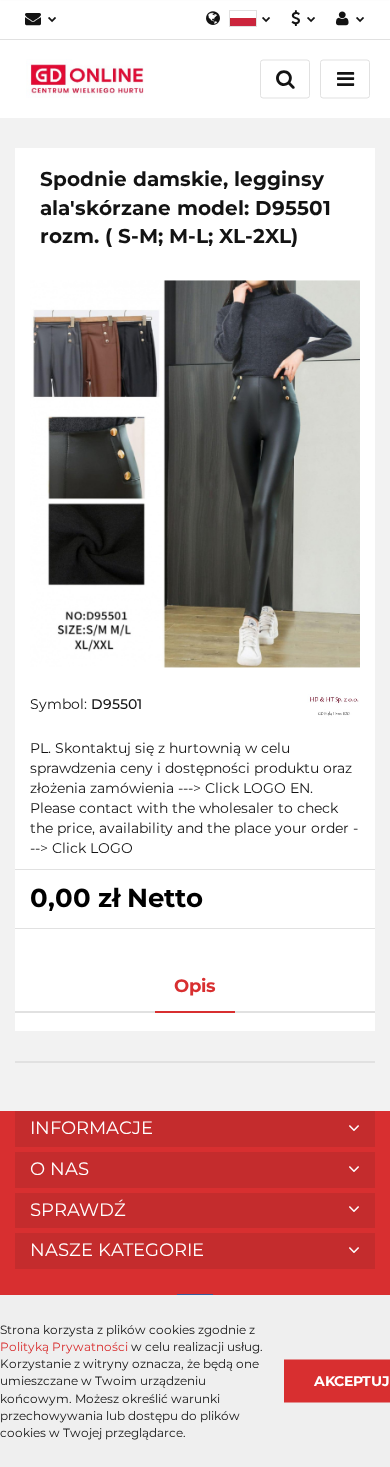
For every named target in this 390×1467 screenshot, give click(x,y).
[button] (195, 1129)
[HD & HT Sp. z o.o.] (333, 707)
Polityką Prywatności (64, 1346)
